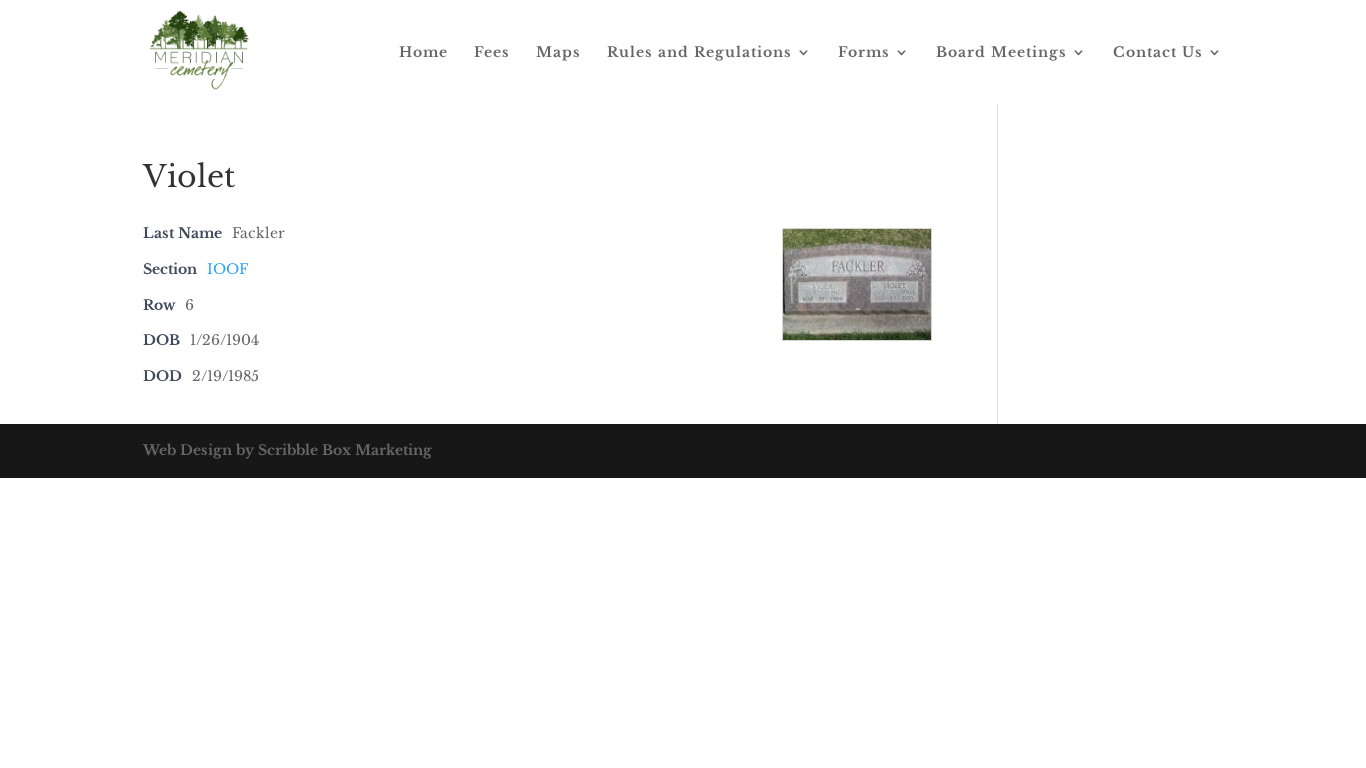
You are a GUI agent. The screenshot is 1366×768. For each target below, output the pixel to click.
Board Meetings (1001, 53)
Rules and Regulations (699, 53)
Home (423, 53)
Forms (864, 53)
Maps (558, 53)
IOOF (227, 269)
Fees (492, 53)
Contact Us (1158, 53)
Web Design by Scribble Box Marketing (287, 450)
